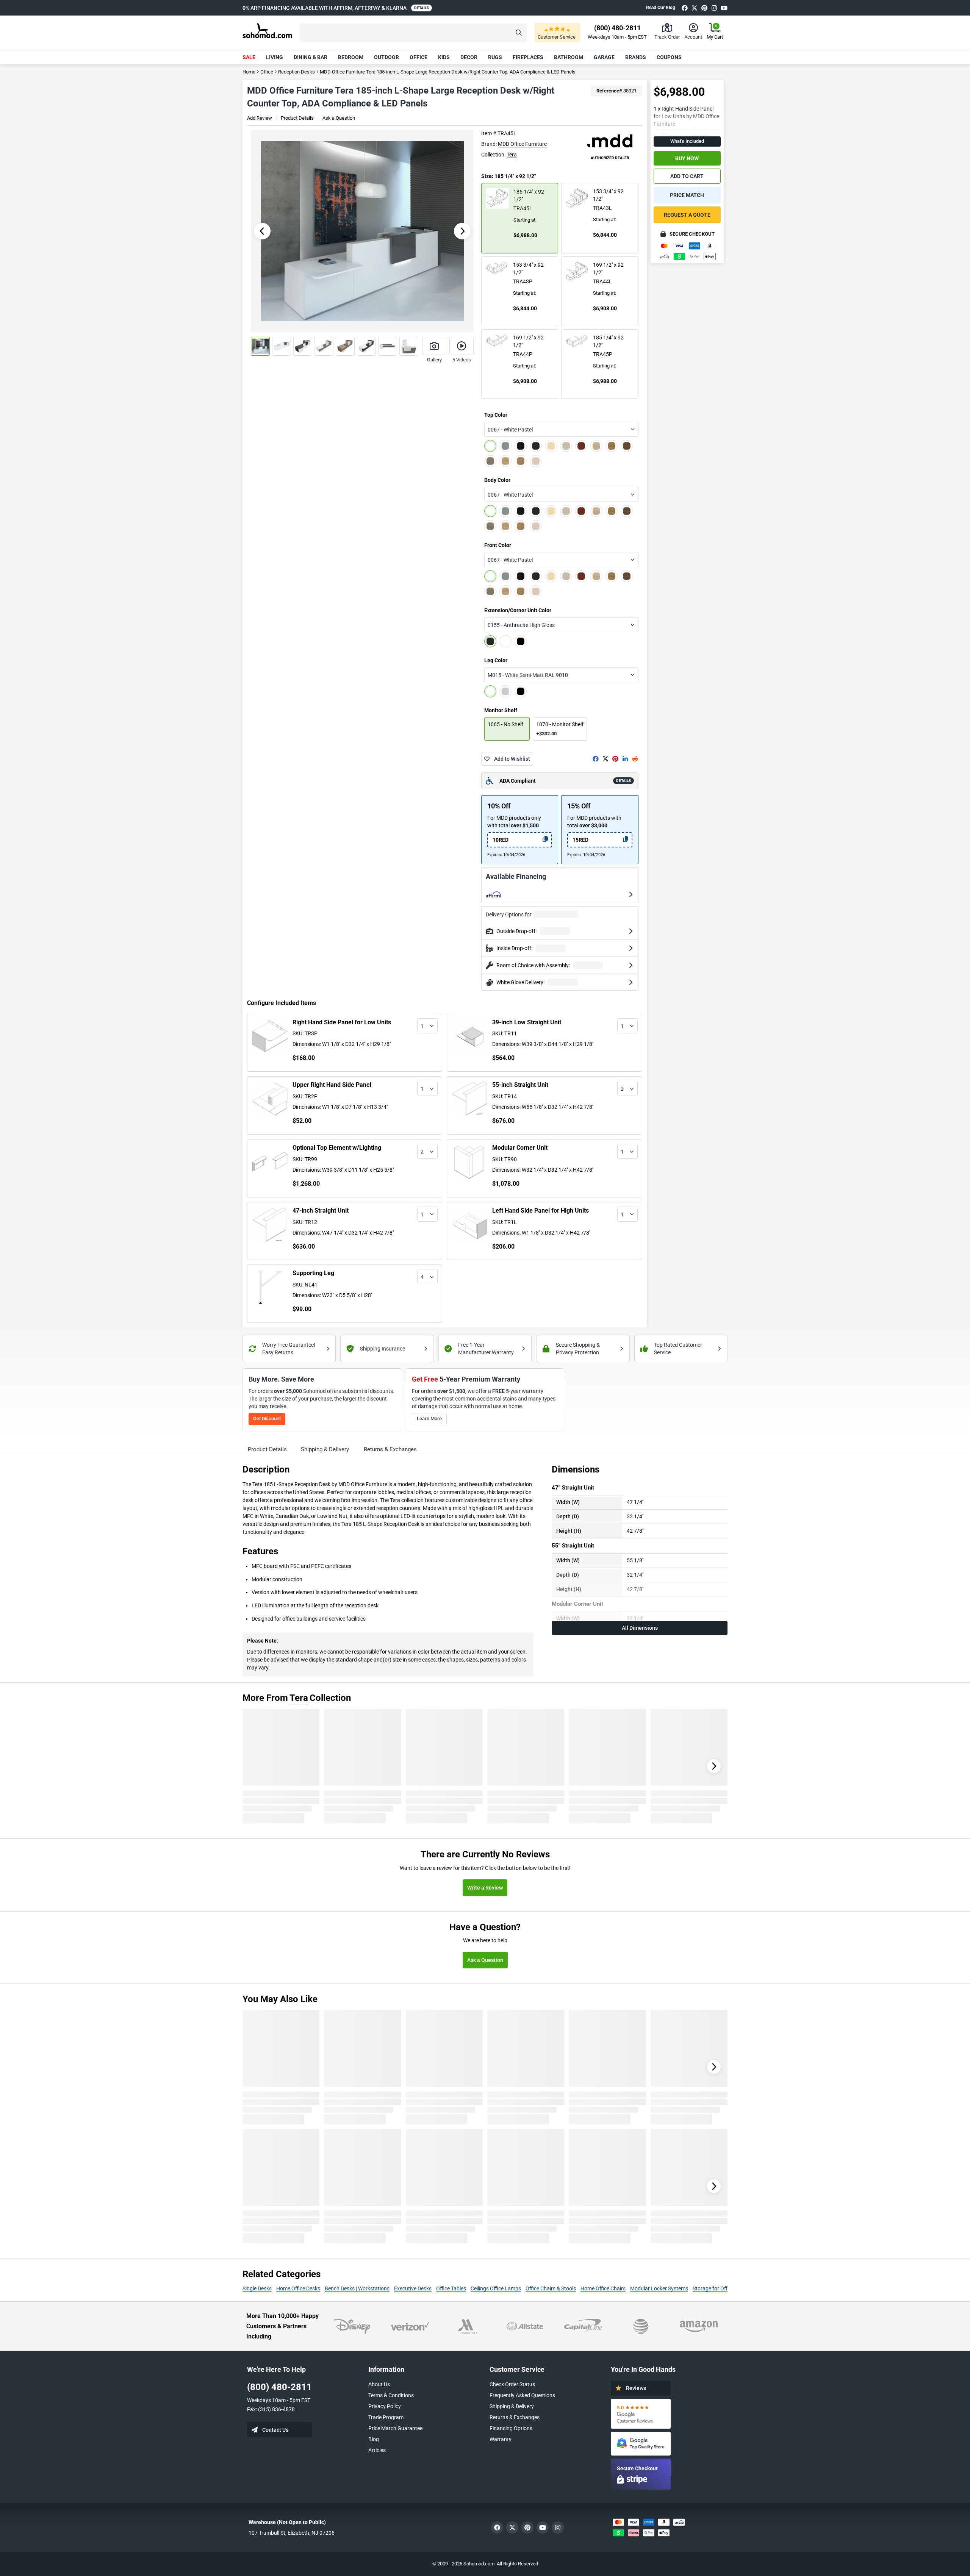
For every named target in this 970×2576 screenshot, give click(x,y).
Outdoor (386, 57)
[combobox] (561, 429)
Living (275, 57)
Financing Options (511, 2428)
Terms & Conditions (391, 2395)
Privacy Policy (385, 2406)
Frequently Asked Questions (522, 2395)
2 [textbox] (622, 1089)
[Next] (714, 1766)
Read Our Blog (661, 8)
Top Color (496, 415)
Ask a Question (339, 118)
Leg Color (496, 660)
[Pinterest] (704, 8)
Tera (512, 155)
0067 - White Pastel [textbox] (510, 430)
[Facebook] (685, 8)
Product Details (297, 118)
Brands (636, 57)
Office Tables (451, 2288)
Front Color (498, 545)
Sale (249, 57)
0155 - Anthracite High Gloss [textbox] (521, 625)
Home (249, 72)
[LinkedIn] (625, 759)
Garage (604, 57)
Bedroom (351, 57)
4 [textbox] (422, 1277)
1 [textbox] (422, 1026)
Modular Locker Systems (659, 2288)
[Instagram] (714, 8)
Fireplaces (528, 57)
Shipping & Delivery (512, 2406)
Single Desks (257, 2288)
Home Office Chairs (603, 2288)
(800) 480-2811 (279, 2387)
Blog (374, 2439)
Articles (377, 2450)
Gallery (434, 360)
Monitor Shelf (501, 710)
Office (419, 57)
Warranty (501, 2439)
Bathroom (569, 57)
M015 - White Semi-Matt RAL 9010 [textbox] (528, 675)
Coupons (669, 57)
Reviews (636, 2388)
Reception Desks (296, 72)
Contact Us (275, 2430)
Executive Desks (413, 2288)
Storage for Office (713, 2288)
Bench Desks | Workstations (357, 2288)
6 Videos (462, 360)
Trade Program (386, 2417)
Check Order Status (512, 2384)
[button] (413, 33)
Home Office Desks (298, 2288)
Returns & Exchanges (515, 2417)
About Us (379, 2384)
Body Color (497, 480)
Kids (444, 57)
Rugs (495, 57)
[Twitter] (695, 8)
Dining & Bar (311, 57)
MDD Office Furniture (522, 144)
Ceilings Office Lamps (496, 2288)
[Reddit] (635, 759)
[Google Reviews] (641, 2414)
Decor (469, 57)
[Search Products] (519, 33)
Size (508, 176)
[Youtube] (724, 8)
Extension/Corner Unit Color (518, 610)
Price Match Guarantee (395, 2428)
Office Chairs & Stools (551, 2288)
